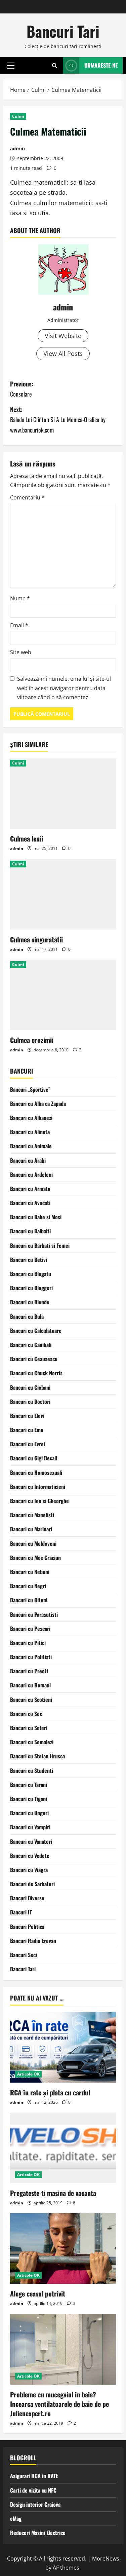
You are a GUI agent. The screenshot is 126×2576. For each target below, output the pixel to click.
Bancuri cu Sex (26, 1714)
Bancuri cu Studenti (32, 1770)
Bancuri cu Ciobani (30, 1387)
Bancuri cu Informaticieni (38, 1487)
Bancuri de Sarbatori (32, 1884)
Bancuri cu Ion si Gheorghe (39, 1501)
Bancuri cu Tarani (29, 1785)
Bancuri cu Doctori (30, 1402)
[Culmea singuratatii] (63, 894)
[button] (11, 65)
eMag (16, 2518)
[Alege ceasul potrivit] (63, 2248)
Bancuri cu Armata (30, 1189)
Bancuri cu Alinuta (30, 1132)
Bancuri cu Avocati (30, 1203)
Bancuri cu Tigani (29, 1799)
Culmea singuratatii (36, 939)
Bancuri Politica (27, 1927)
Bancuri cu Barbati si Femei (40, 1245)
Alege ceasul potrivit (38, 2293)
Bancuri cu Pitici (28, 1643)
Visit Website (63, 336)
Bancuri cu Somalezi (32, 1742)
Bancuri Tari (63, 31)
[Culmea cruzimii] (63, 995)
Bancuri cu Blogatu (31, 1274)
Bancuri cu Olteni (29, 1600)
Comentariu (27, 497)
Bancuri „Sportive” (30, 1089)
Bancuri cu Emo (27, 1430)
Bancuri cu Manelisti (32, 1515)
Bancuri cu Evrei (28, 1444)
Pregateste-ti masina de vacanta (53, 2193)
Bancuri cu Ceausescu (34, 1359)
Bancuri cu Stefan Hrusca (37, 1756)
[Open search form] (55, 65)
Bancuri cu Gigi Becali (34, 1458)
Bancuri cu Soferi (29, 1728)
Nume (20, 598)
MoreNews (106, 2559)
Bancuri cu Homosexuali (36, 1472)
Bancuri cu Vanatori (31, 1841)
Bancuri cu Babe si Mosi (36, 1217)
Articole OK (28, 2074)
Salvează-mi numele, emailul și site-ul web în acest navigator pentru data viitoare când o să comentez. (64, 688)
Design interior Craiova (35, 2504)
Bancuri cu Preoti (29, 1671)
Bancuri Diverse (27, 1898)
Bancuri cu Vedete (30, 1856)
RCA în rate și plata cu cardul (50, 2092)
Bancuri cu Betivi (29, 1260)
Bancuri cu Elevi (27, 1416)
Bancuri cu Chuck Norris (36, 1373)
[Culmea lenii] (63, 793)
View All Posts (63, 353)
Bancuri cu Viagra (29, 1870)
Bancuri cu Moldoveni (33, 1543)
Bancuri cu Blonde (30, 1302)
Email (19, 625)
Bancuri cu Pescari (30, 1629)
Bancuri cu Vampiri (30, 1827)
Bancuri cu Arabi (28, 1160)
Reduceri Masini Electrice (38, 2533)
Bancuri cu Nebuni (30, 1572)
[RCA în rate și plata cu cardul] (63, 2047)
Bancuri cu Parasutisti (34, 1614)
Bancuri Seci (24, 1955)
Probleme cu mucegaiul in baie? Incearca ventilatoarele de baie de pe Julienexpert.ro (59, 2404)
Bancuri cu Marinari (31, 1529)
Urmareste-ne (101, 65)
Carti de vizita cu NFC (33, 2490)
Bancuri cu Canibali (31, 1345)
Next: (58, 420)
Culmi (18, 116)
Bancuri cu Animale (31, 1146)
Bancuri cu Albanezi (31, 1118)
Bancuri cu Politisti (31, 1657)
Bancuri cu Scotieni (31, 1700)
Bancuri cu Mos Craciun (35, 1558)
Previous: (22, 389)
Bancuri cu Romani (30, 1685)
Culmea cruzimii (32, 1040)
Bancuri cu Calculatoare (36, 1331)
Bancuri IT (21, 1912)
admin (17, 148)
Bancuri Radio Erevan (33, 1941)
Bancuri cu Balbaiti (30, 1231)
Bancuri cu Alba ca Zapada (38, 1104)
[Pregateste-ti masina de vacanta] (63, 2148)
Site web (21, 652)
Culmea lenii (27, 838)
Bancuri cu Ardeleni (31, 1174)
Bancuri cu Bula (27, 1316)
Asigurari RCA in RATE (34, 2476)
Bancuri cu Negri (28, 1586)
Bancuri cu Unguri (29, 1813)
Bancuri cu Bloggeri (31, 1288)
